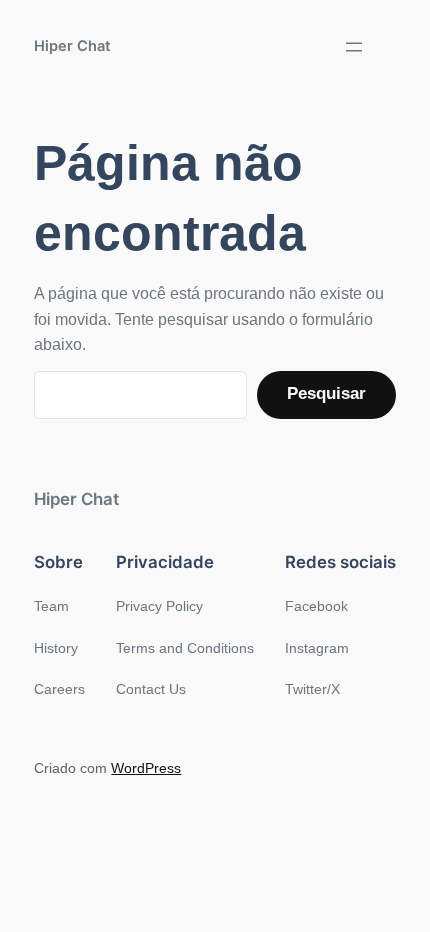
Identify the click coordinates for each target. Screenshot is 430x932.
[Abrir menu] (354, 47)
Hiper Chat (72, 46)
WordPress (146, 768)
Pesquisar (326, 393)
